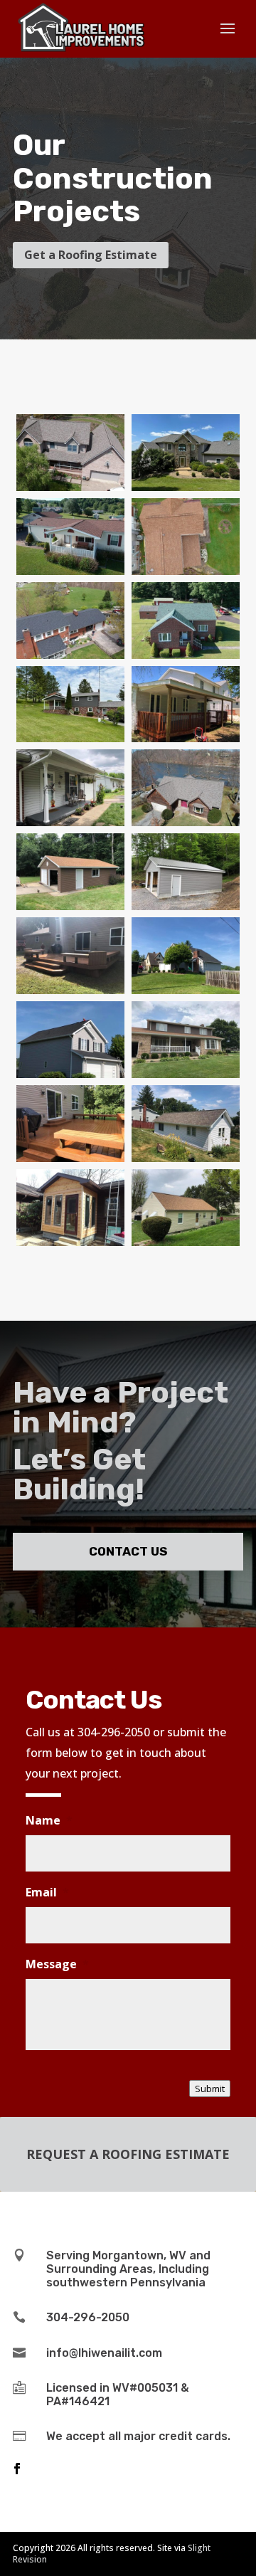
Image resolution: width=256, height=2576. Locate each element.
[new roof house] (186, 1242)
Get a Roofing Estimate (91, 255)
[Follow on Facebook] (17, 2469)
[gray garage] (186, 906)
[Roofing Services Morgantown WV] (70, 738)
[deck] (70, 1158)
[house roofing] (186, 1074)
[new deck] (70, 990)
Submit (210, 2089)
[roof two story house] (70, 1074)
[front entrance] (70, 1242)
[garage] (70, 906)
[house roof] (186, 1158)
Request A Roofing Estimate (128, 2154)
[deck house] (186, 738)
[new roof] (186, 990)
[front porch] (70, 822)
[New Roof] (70, 487)
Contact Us (128, 1551)
